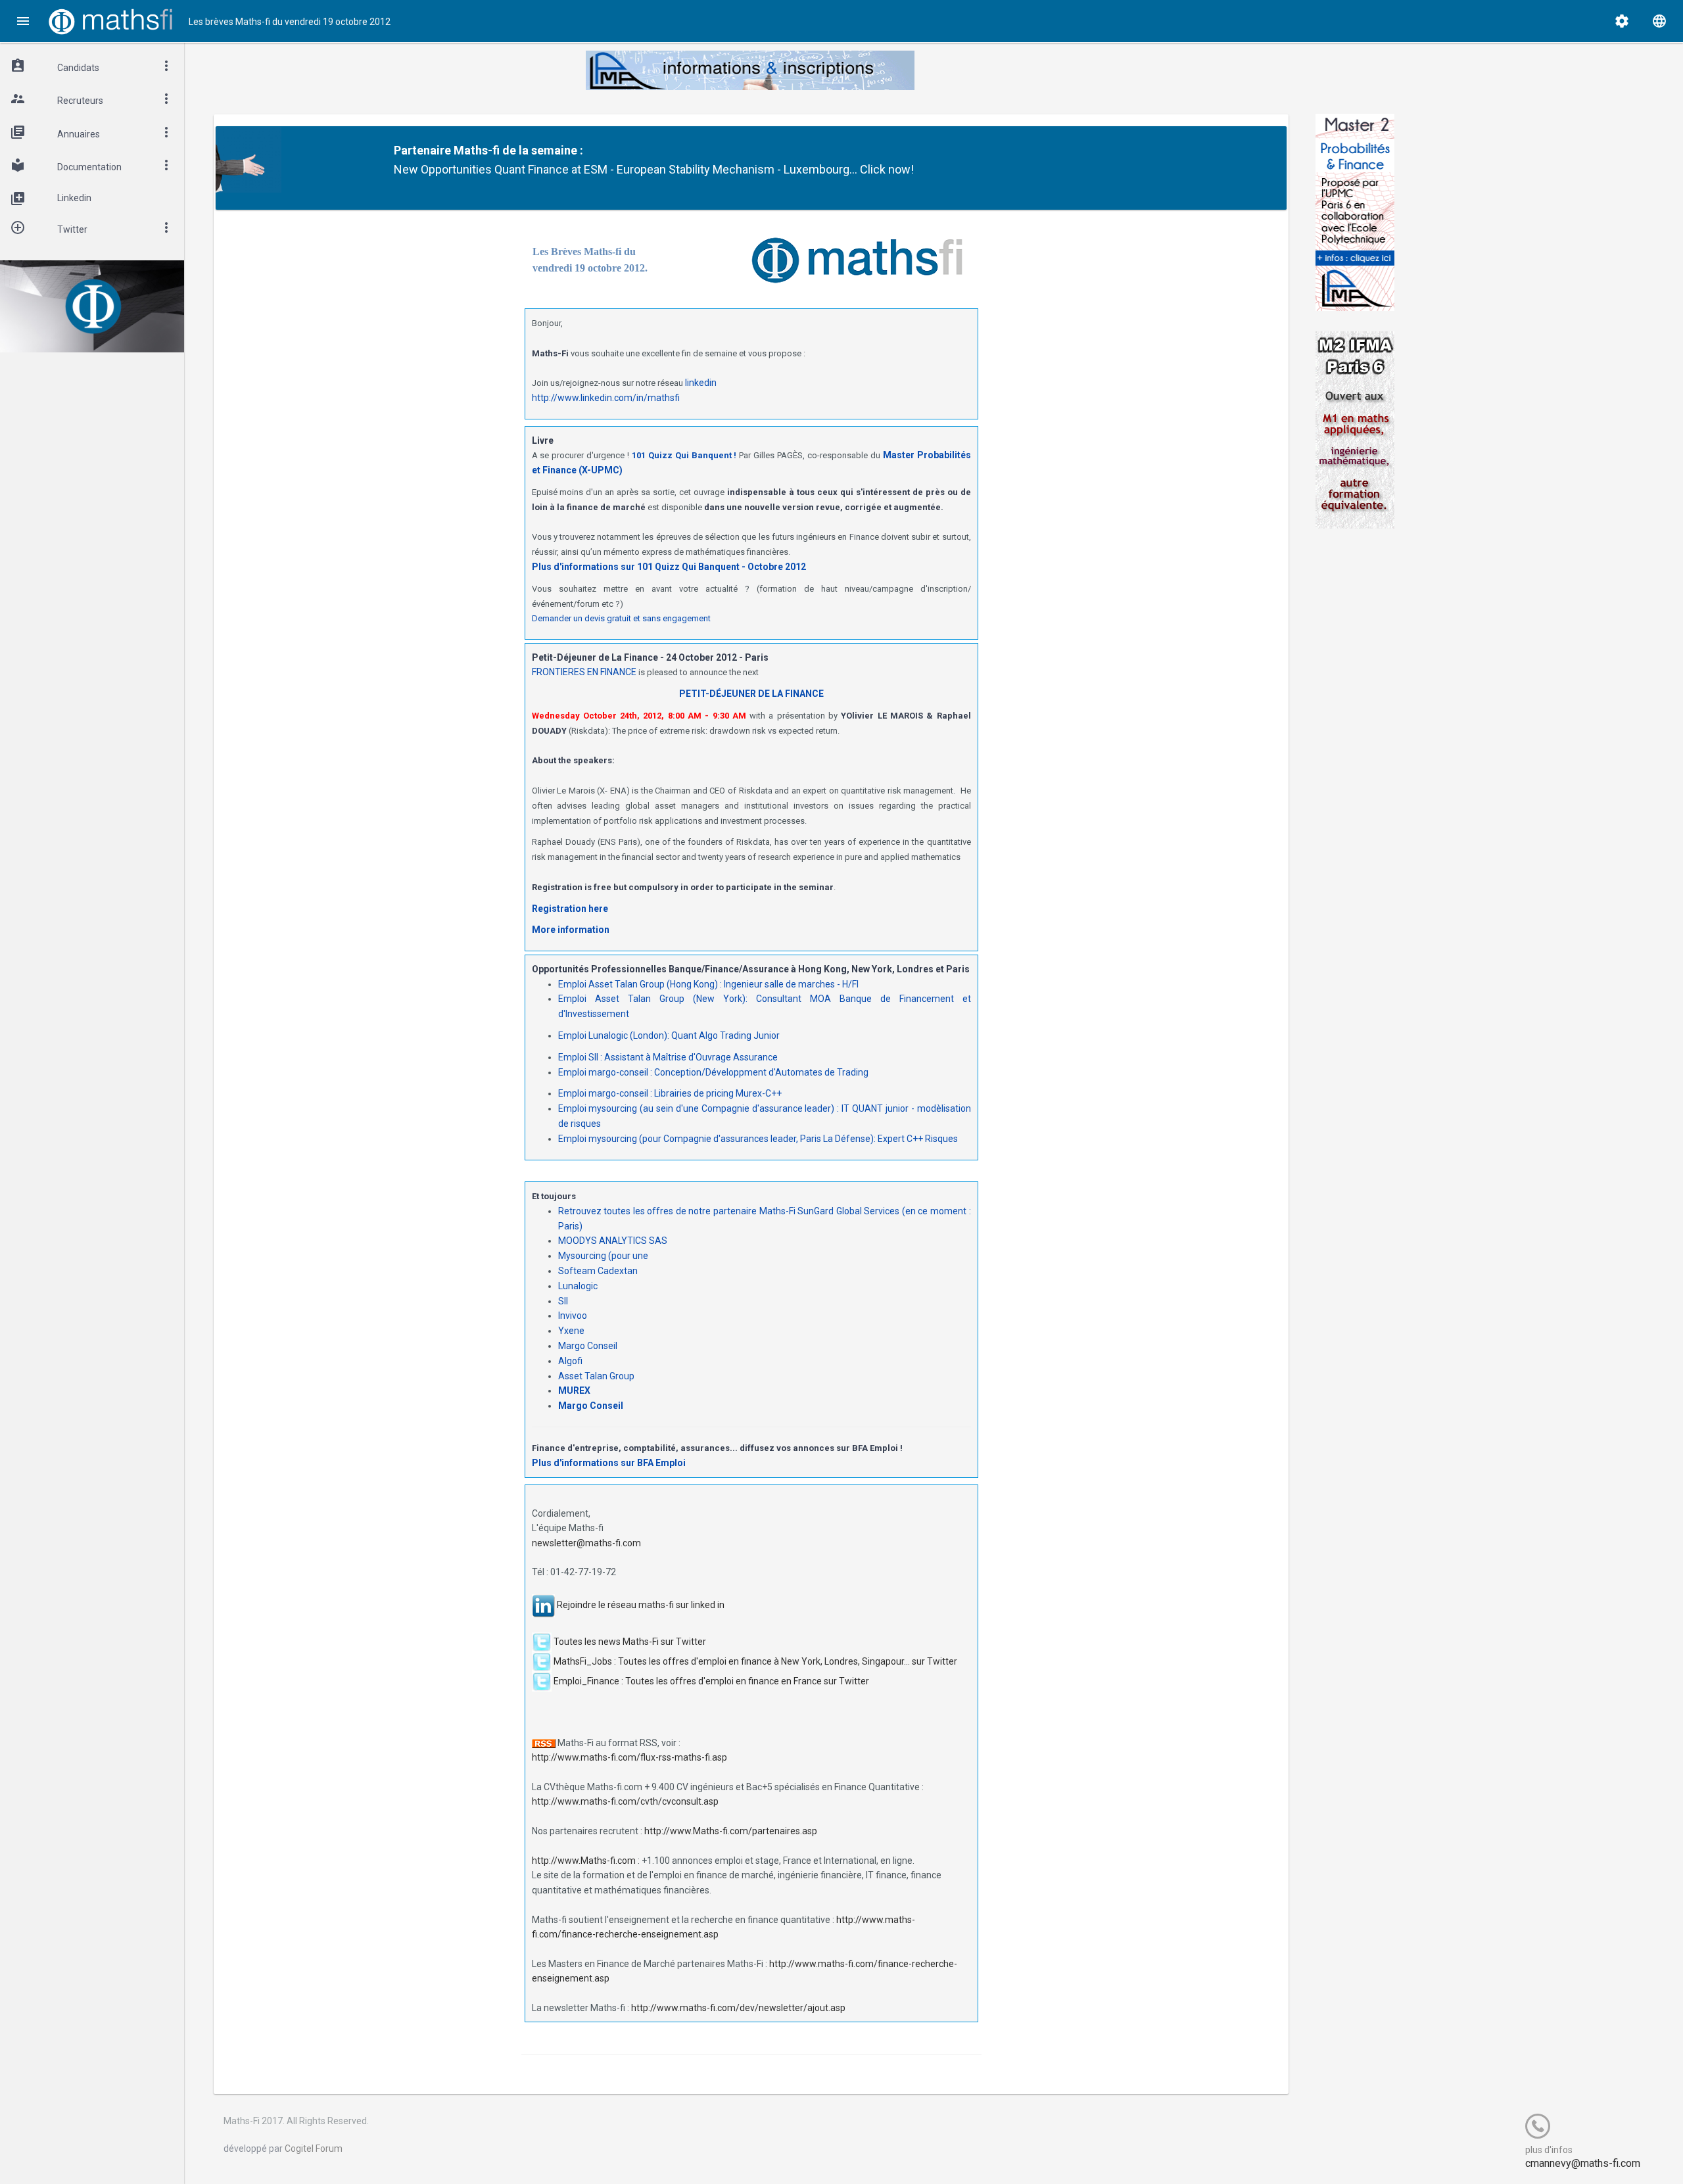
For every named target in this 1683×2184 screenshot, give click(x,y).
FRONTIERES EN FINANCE (584, 672)
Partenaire (422, 150)
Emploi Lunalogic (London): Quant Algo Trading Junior (669, 1035)
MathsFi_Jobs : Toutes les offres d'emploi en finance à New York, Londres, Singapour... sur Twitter (755, 1661)
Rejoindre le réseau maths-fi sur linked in (641, 1605)
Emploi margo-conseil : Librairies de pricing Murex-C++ (670, 1093)
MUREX (574, 1390)
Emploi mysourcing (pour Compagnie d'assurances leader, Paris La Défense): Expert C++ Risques (758, 1139)
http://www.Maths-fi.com (584, 1861)
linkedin (701, 383)
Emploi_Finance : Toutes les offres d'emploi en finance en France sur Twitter (711, 1680)
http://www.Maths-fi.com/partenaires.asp (731, 1831)
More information (571, 930)
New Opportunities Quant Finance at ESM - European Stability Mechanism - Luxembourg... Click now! (654, 169)
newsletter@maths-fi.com (586, 1543)
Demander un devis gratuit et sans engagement (621, 618)
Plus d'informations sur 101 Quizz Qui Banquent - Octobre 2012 (669, 567)
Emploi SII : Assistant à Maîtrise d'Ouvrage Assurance (668, 1057)
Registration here (570, 909)
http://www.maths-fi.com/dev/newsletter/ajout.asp (738, 2008)
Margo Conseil (591, 1406)
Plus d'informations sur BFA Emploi (609, 1463)
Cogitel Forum (314, 2148)
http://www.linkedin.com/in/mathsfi (606, 398)
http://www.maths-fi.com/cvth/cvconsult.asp (625, 1801)
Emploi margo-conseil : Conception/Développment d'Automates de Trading (713, 1072)
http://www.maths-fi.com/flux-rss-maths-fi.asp (629, 1757)
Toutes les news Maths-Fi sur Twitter (630, 1641)
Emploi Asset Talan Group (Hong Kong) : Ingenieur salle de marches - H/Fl (708, 984)
